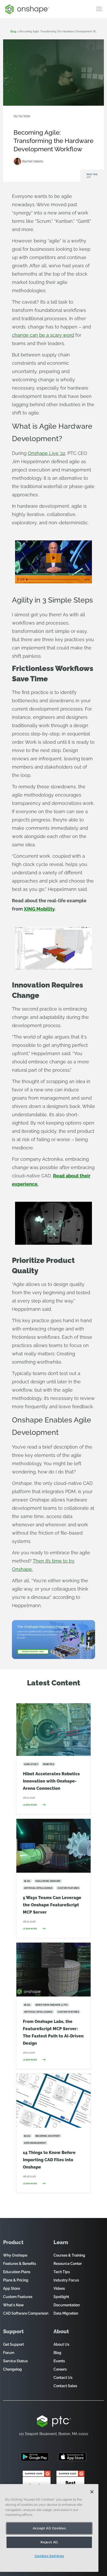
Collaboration (65, 120)
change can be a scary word (43, 335)
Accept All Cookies (49, 2528)
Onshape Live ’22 (46, 453)
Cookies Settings (49, 2556)
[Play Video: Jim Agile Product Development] (53, 558)
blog (13, 31)
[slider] (53, 579)
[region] (49, 2528)
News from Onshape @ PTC (34, 120)
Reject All (49, 2542)
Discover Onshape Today (33, 1652)
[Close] (92, 2492)
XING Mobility (39, 909)
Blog (40, 124)
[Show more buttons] (87, 579)
